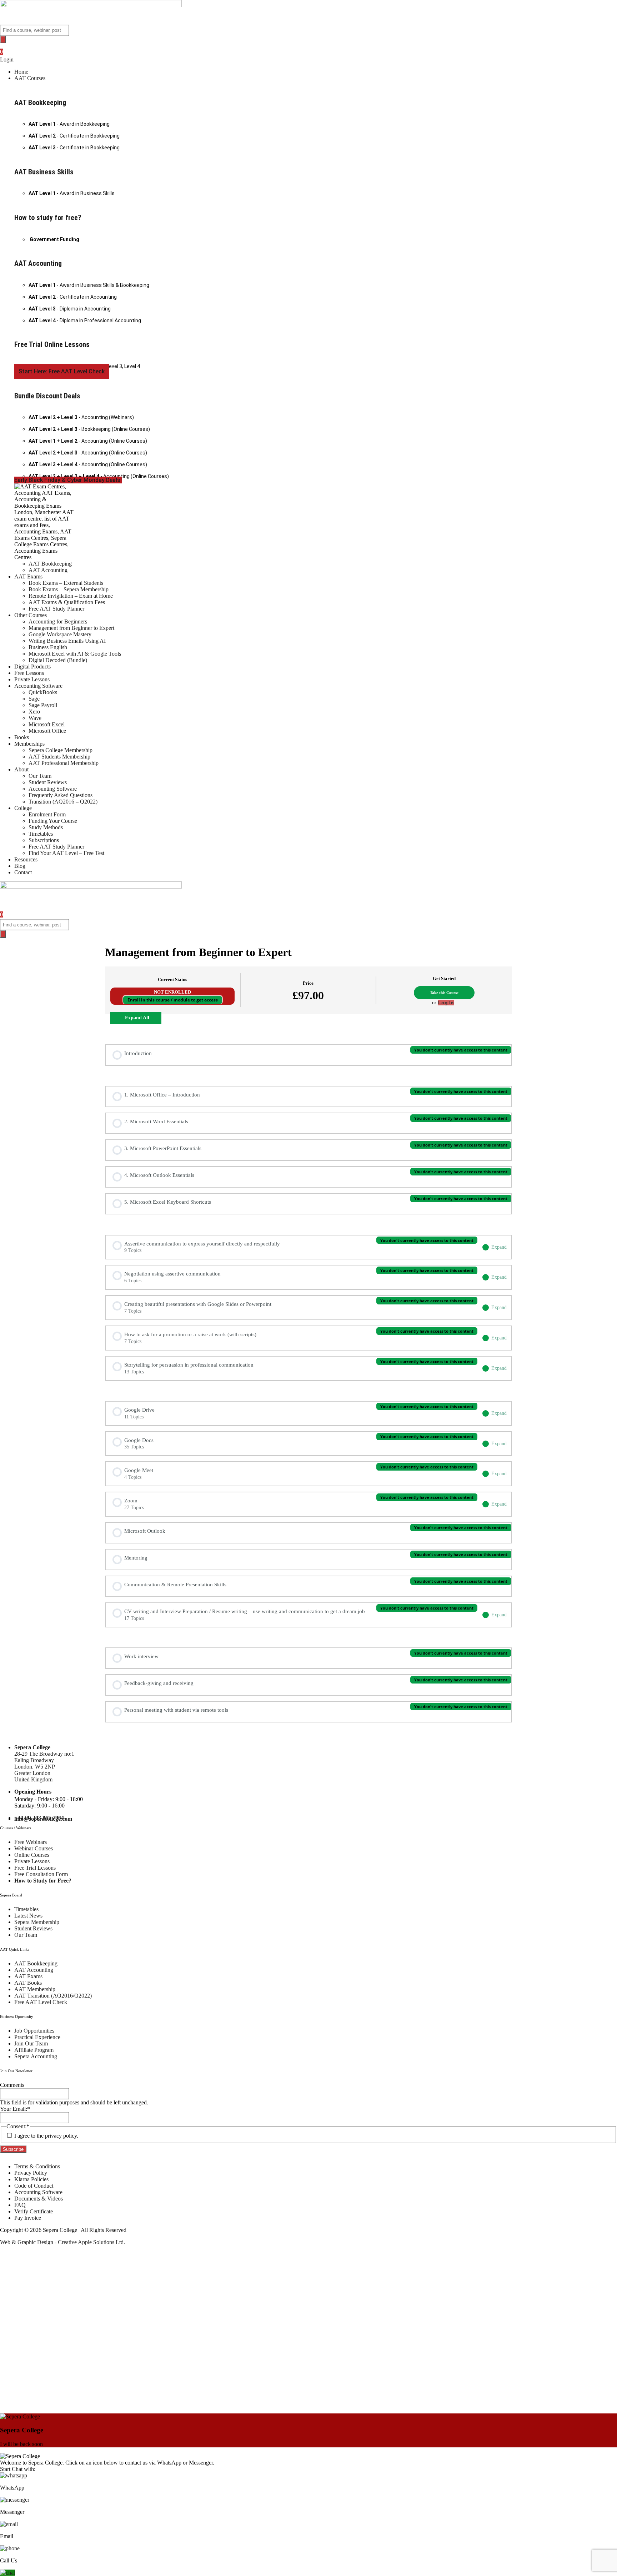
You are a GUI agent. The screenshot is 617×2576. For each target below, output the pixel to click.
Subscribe (13, 2149)
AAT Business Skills (44, 172)
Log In (446, 1003)
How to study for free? (48, 218)
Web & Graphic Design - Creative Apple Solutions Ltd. (62, 2242)
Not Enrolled (172, 992)
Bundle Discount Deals (47, 396)
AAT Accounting (38, 263)
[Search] (3, 39)
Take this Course (444, 993)
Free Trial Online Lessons (52, 344)
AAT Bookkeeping (40, 103)
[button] (316, 78)
